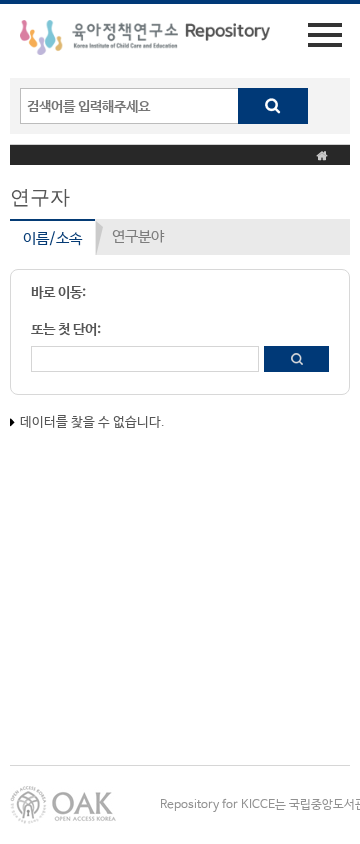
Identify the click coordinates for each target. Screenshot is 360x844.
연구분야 (138, 236)
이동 (296, 359)
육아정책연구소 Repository (145, 41)
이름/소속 (52, 238)
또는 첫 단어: (66, 330)
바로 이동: (58, 293)
